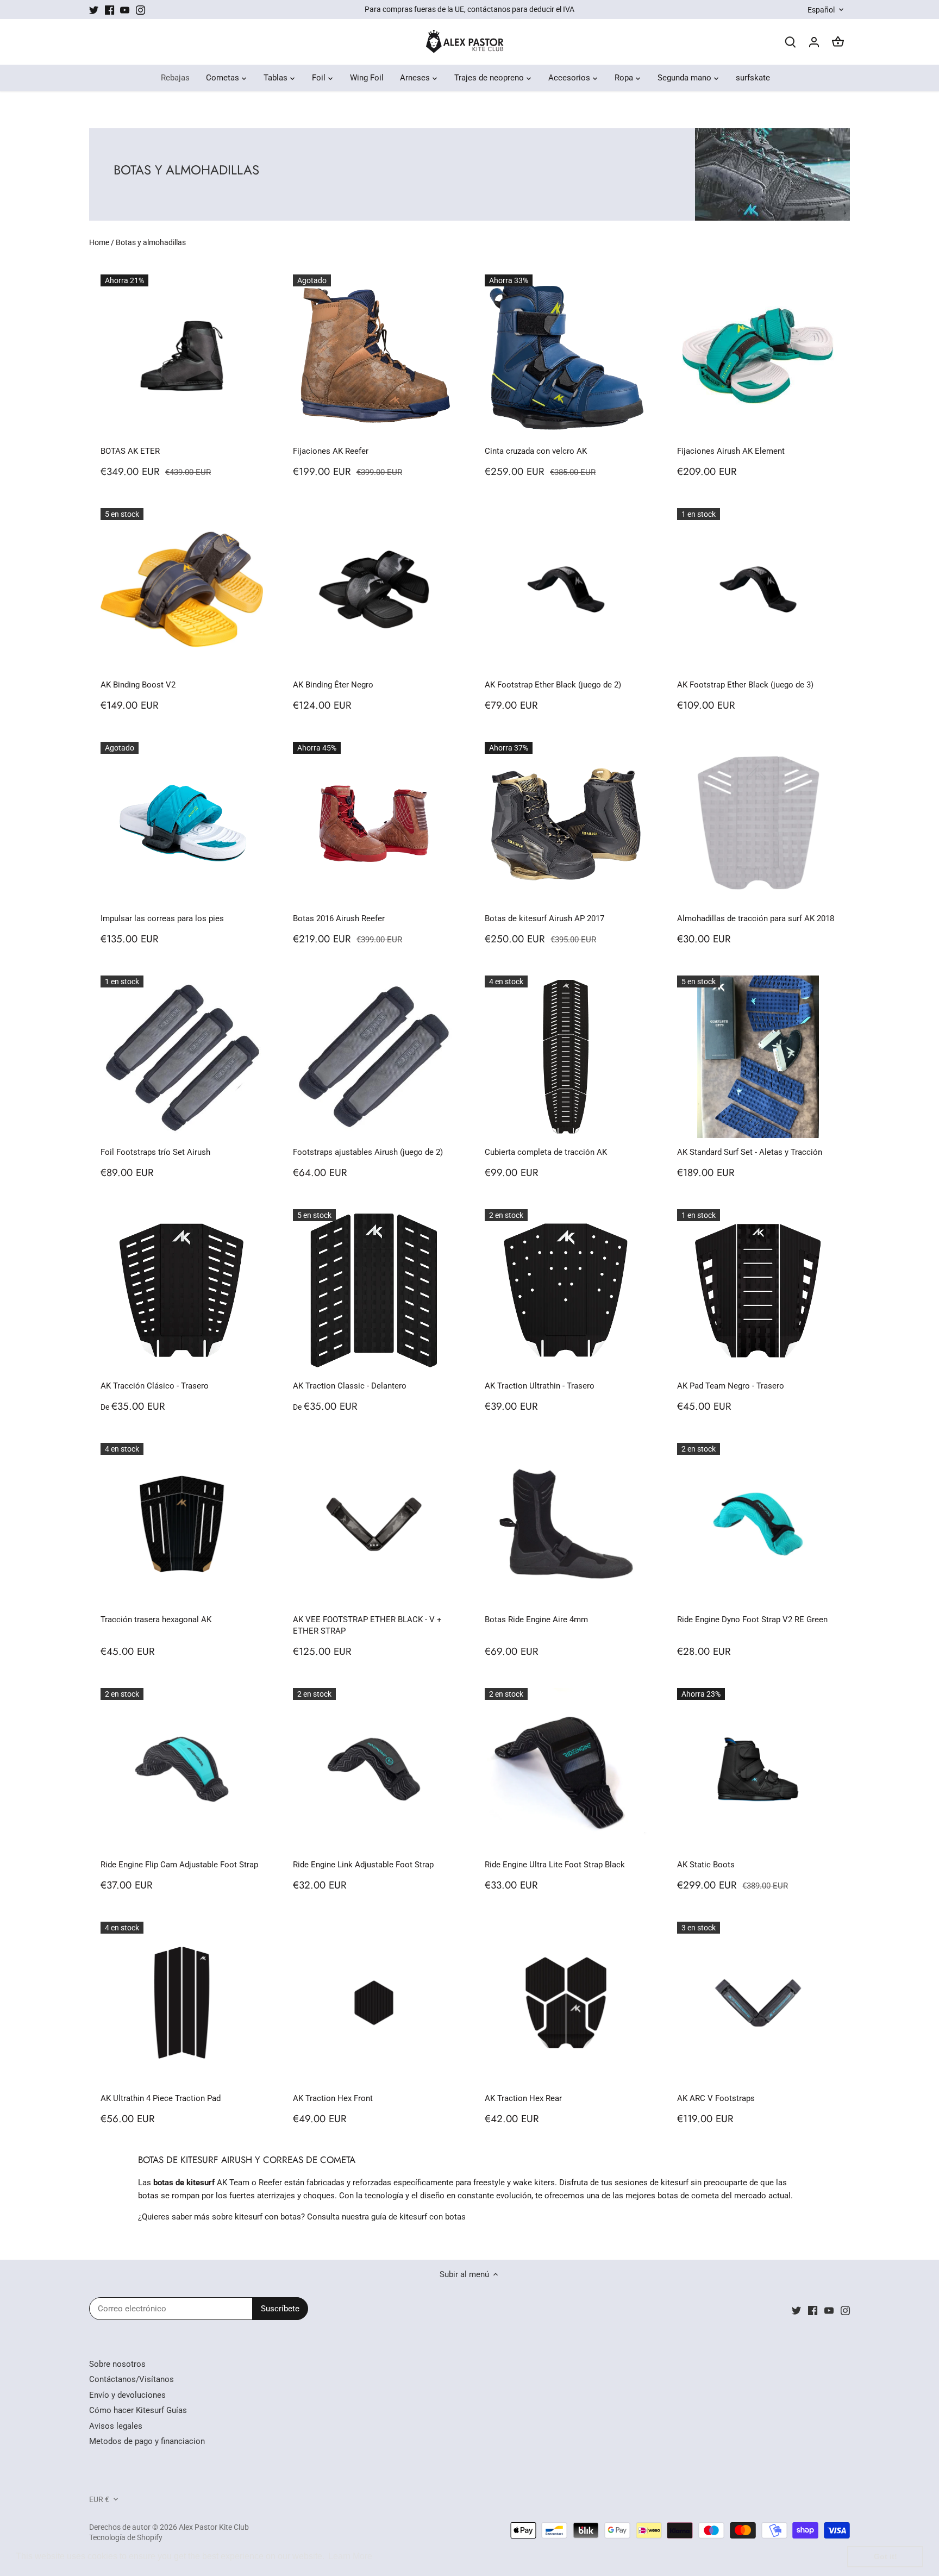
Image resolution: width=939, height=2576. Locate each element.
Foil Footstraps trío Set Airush (155, 1152)
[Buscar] (790, 42)
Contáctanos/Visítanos (132, 2379)
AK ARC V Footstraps (716, 2098)
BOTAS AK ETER (130, 451)
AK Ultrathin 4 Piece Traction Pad (161, 2098)
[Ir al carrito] (838, 42)
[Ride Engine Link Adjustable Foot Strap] (374, 1769)
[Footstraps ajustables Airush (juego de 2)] (374, 1057)
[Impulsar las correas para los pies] (182, 823)
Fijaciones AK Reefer (331, 451)
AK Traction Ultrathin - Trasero (540, 1386)
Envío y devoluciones (127, 2395)
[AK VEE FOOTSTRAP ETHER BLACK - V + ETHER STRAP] (374, 1524)
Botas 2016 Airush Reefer (339, 918)
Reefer (270, 2183)
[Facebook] (109, 10)
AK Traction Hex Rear (523, 2098)
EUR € (99, 2499)
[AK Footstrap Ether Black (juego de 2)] (566, 589)
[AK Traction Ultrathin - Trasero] (566, 1290)
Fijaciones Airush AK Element (731, 451)
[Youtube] (125, 10)
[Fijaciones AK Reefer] (374, 356)
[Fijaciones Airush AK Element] (758, 356)
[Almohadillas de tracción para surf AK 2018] (758, 823)
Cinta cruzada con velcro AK (536, 451)
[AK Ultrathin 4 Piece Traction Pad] (182, 2003)
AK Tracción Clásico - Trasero (155, 1386)
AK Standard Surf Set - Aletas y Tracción (750, 1152)
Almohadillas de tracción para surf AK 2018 (756, 918)
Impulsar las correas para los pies (162, 918)
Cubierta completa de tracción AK (546, 1152)
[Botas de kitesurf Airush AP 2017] (566, 823)
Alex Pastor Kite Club (214, 2527)
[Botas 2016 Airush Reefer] (374, 823)
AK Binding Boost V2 (138, 685)
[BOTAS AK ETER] (182, 356)
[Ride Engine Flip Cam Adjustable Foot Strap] (182, 1769)
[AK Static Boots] (758, 1769)
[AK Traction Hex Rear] (566, 2003)
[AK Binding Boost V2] (182, 589)
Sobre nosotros (117, 2364)
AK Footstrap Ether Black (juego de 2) (553, 685)
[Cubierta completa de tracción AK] (566, 1057)
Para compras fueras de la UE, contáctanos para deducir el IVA (469, 9)
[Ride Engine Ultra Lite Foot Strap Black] (566, 1769)
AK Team (233, 2183)
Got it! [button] (885, 2556)
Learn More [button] (350, 2556)
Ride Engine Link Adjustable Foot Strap (363, 1865)
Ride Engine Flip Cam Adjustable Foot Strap (179, 1865)
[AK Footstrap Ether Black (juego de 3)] (758, 589)
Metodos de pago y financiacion (147, 2441)
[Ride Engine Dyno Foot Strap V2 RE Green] (758, 1524)
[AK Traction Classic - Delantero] (374, 1290)
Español (821, 10)
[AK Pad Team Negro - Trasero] (758, 1290)
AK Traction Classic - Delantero (350, 1386)
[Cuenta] (814, 42)
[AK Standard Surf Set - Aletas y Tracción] (758, 1057)
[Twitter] (94, 10)
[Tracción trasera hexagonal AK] (182, 1524)
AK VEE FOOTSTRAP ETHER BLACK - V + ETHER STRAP (367, 1625)
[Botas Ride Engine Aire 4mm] (566, 1524)
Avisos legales (116, 2426)
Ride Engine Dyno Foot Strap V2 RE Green (752, 1620)
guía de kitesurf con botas (418, 2217)
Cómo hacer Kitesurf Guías (138, 2410)
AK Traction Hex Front (333, 2098)
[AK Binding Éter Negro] (374, 589)
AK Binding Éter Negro (333, 685)
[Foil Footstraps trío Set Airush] (182, 1057)
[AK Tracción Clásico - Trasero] (182, 1290)
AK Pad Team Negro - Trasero (731, 1386)
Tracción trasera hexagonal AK (156, 1620)
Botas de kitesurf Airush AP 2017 (544, 918)
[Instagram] (140, 10)
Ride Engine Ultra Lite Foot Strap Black (555, 1865)
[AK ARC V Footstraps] (758, 2003)
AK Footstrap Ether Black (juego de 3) (745, 685)
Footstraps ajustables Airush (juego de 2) (368, 1152)
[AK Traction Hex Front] (374, 2003)
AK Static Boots (706, 1865)
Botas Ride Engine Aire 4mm (536, 1620)
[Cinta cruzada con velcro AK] (566, 356)
